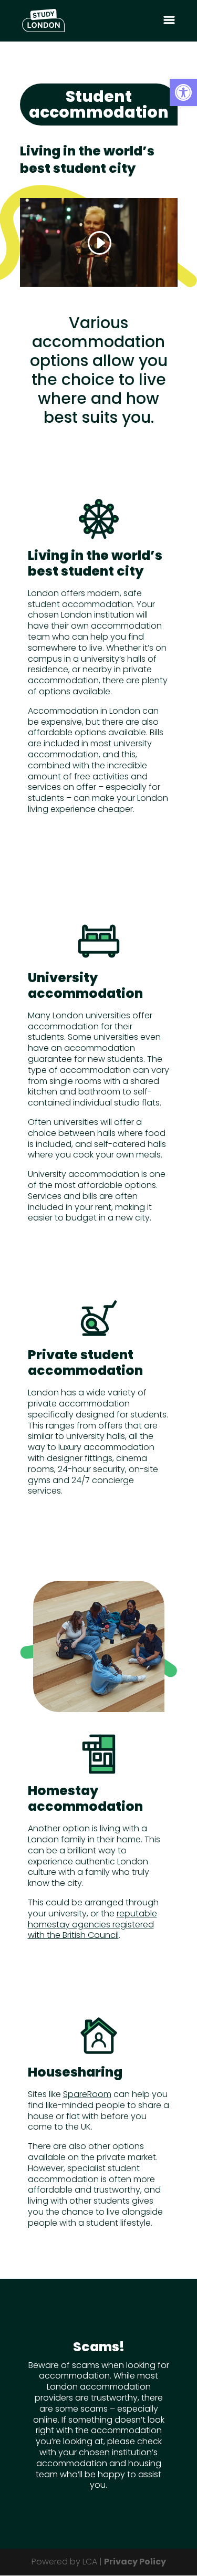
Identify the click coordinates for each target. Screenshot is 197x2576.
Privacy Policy (135, 2562)
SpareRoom (87, 2094)
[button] (183, 92)
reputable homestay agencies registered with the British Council (92, 1925)
